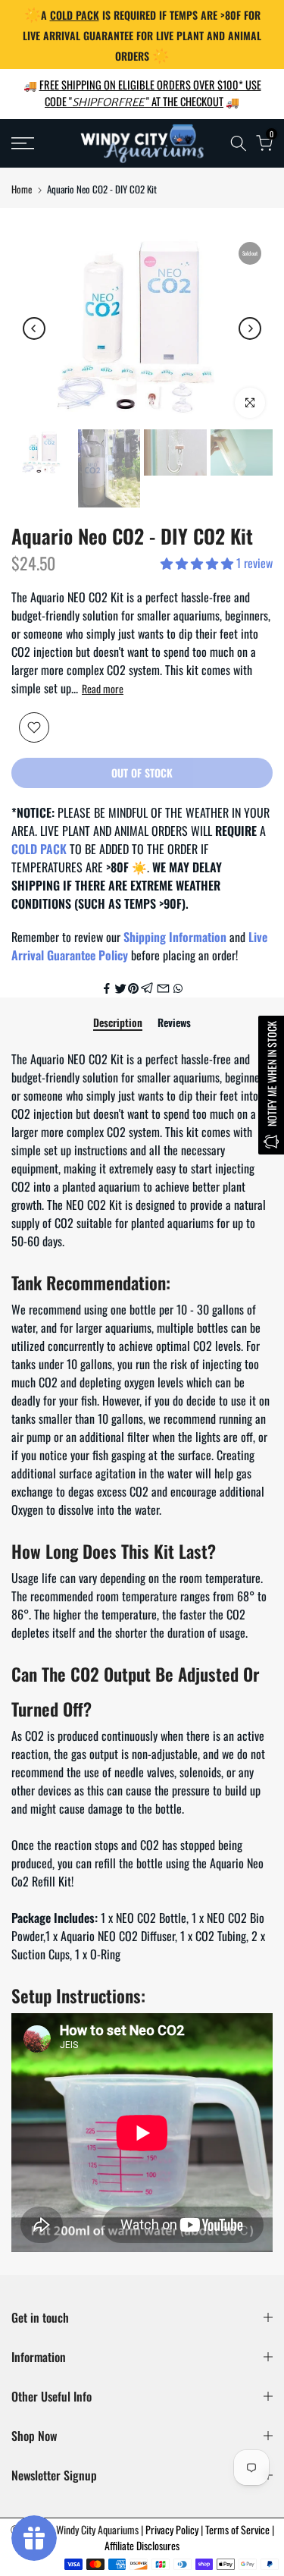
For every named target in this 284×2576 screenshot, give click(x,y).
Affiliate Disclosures (142, 2545)
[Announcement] (142, 35)
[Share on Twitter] (120, 988)
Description (118, 1023)
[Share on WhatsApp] (178, 988)
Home (22, 189)
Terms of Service (239, 2529)
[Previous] (34, 328)
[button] (198, 563)
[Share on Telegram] (147, 988)
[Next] (250, 328)
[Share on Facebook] (107, 988)
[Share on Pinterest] (133, 988)
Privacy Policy (173, 2529)
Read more (103, 689)
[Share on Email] (163, 988)
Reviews (174, 1023)
